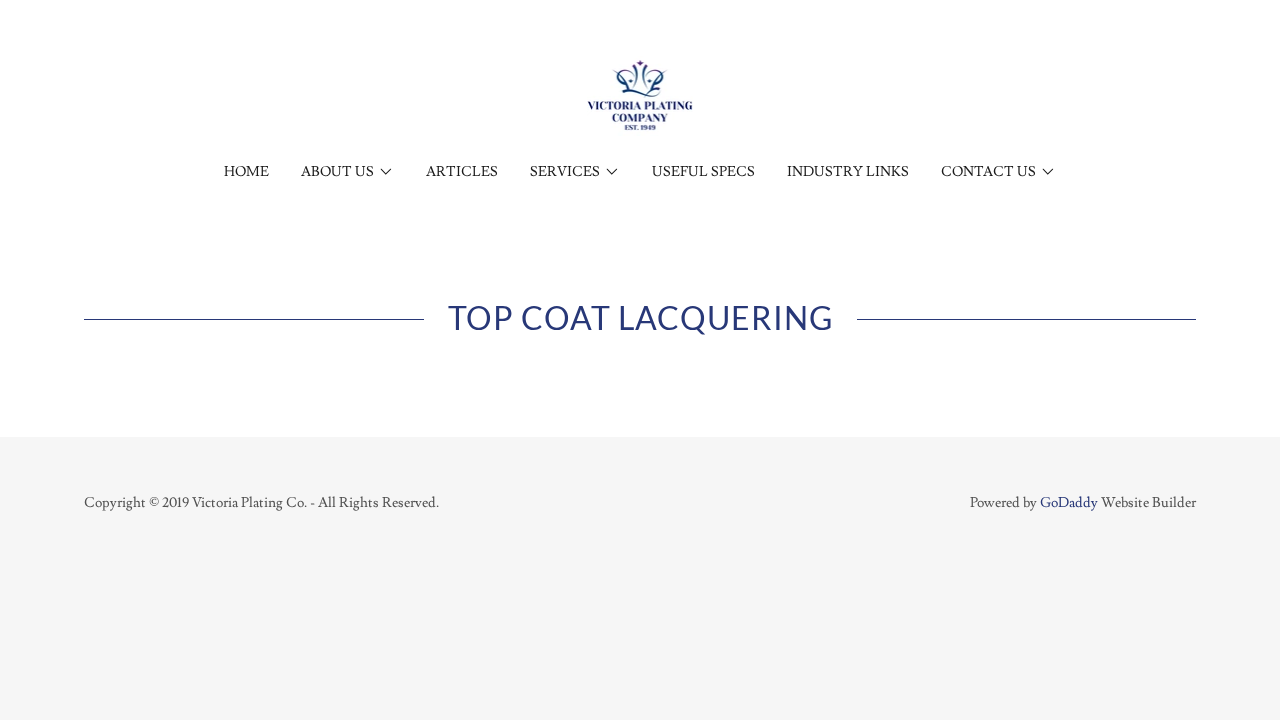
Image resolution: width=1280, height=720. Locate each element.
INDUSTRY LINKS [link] (848, 172)
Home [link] (246, 172)
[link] (640, 92)
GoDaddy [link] (1069, 503)
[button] (347, 172)
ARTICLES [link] (462, 172)
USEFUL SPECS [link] (703, 172)
